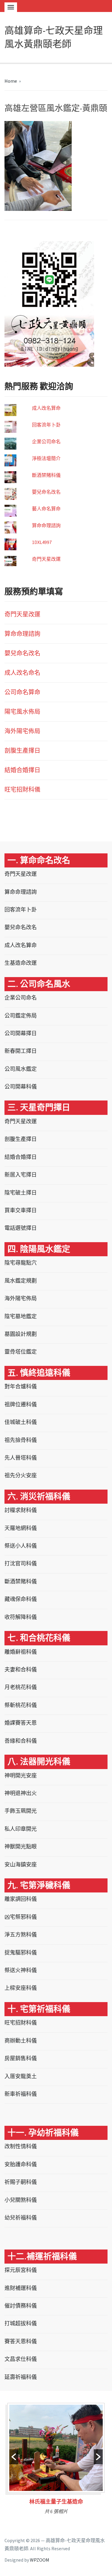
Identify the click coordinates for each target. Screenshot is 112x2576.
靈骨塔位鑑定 (21, 1352)
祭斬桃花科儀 (21, 1705)
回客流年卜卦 (46, 425)
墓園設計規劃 (21, 1334)
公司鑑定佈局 (21, 1016)
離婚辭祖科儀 (21, 1652)
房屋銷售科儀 (21, 2058)
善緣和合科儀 (21, 1741)
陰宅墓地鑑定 (21, 1316)
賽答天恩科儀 (21, 2341)
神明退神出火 (21, 1793)
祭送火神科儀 (21, 1970)
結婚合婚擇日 (22, 770)
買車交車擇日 (21, 1210)
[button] (14, 2457)
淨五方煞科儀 (21, 1935)
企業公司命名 (46, 442)
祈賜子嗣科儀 (21, 2182)
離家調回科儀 (21, 1899)
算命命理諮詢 (46, 525)
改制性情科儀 (21, 2146)
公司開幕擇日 (21, 1033)
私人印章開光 (21, 1829)
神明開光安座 (21, 1775)
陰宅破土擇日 (21, 1193)
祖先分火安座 (21, 1475)
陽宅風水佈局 (22, 712)
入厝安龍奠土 (21, 2076)
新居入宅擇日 (21, 1175)
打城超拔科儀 (21, 2323)
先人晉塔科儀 (21, 1458)
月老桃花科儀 (21, 1687)
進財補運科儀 (21, 2288)
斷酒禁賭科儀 (46, 475)
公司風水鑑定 (21, 1069)
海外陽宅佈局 (22, 731)
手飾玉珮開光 (21, 1811)
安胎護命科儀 (21, 2164)
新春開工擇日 (21, 1051)
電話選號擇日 (21, 1228)
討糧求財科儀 (21, 1510)
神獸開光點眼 (21, 1846)
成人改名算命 (46, 408)
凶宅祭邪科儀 (21, 1917)
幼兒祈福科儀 (21, 2218)
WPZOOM (40, 2560)
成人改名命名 (22, 673)
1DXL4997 (42, 542)
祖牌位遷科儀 (21, 1404)
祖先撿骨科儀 (21, 1440)
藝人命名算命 (46, 509)
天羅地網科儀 (21, 1528)
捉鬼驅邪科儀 (21, 1953)
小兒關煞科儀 (21, 2200)
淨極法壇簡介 (46, 458)
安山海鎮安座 (21, 1864)
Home (11, 81)
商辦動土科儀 (21, 2041)
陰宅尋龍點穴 (21, 1263)
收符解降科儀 (21, 1617)
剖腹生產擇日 (22, 750)
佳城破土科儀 (21, 1422)
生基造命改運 (21, 963)
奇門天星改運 (46, 559)
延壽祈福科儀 (21, 2377)
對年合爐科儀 (21, 1386)
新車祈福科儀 (21, 2094)
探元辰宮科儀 (21, 2270)
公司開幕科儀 (21, 1087)
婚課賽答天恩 (21, 1723)
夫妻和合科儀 (21, 1669)
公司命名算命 (22, 692)
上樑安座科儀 (21, 1988)
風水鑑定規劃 (21, 1281)
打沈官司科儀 (21, 1563)
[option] (56, 2461)
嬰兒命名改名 (46, 492)
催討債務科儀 (21, 2306)
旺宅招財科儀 (22, 789)
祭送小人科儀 (21, 1546)
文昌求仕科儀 (21, 2359)
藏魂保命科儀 (21, 1599)
